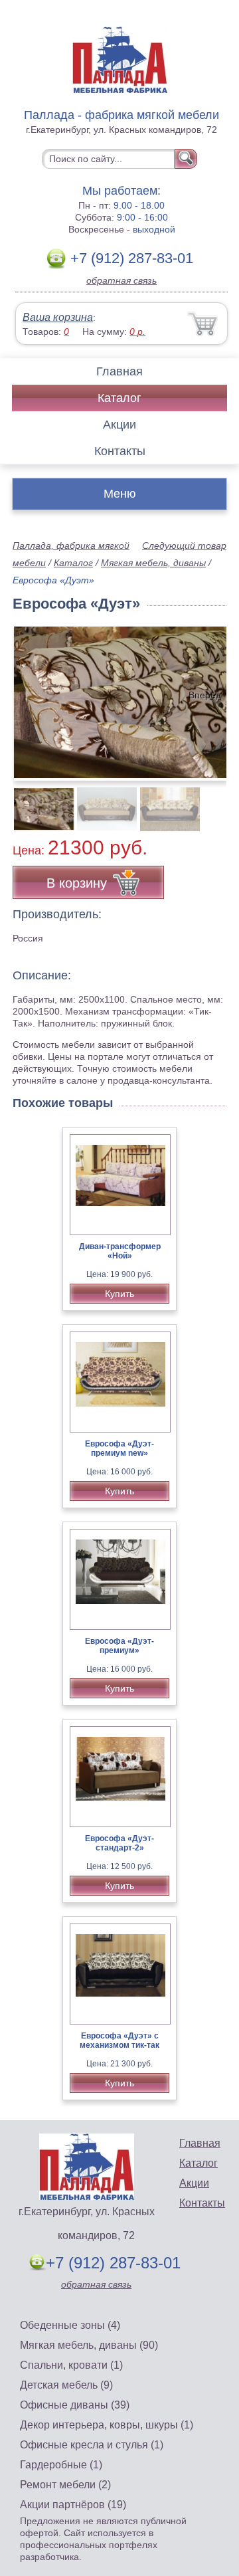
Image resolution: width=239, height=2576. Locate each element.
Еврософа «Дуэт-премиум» (119, 1646)
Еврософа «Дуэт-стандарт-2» (119, 1843)
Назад (34, 695)
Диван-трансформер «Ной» (120, 1251)
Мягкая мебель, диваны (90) (89, 2345)
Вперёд (205, 695)
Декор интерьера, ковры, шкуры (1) (107, 2425)
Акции (119, 425)
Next (211, 802)
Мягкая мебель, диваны (153, 563)
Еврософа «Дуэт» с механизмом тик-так (119, 2040)
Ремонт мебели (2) (65, 2485)
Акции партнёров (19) (73, 2505)
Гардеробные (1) (61, 2465)
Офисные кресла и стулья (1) (92, 2445)
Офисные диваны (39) (75, 2405)
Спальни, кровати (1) (71, 2365)
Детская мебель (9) (66, 2385)
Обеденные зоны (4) (70, 2325)
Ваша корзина (58, 317)
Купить (119, 1294)
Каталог (119, 398)
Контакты (120, 451)
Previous (37, 802)
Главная (119, 371)
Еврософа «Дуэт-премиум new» (119, 1448)
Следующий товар (184, 545)
